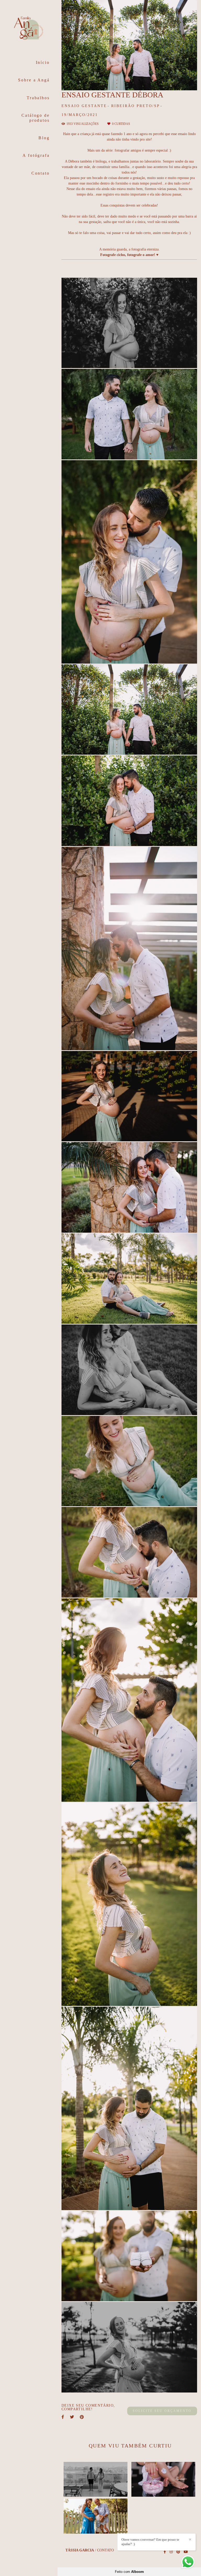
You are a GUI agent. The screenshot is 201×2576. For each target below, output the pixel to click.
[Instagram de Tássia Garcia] (171, 2552)
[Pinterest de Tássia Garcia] (178, 2552)
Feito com (129, 2572)
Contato (41, 173)
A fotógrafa (36, 155)
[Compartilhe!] (130, 360)
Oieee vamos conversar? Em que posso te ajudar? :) (150, 2542)
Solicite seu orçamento (162, 2411)
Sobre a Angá (34, 80)
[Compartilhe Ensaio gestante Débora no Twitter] (72, 2417)
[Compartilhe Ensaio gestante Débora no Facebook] (63, 2417)
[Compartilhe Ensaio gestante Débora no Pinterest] (82, 2417)
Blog (44, 138)
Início (43, 62)
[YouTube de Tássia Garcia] (186, 2552)
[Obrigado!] (112, 360)
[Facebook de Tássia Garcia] (165, 2552)
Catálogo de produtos (36, 118)
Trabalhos (38, 98)
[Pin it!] (147, 360)
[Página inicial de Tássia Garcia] (29, 29)
